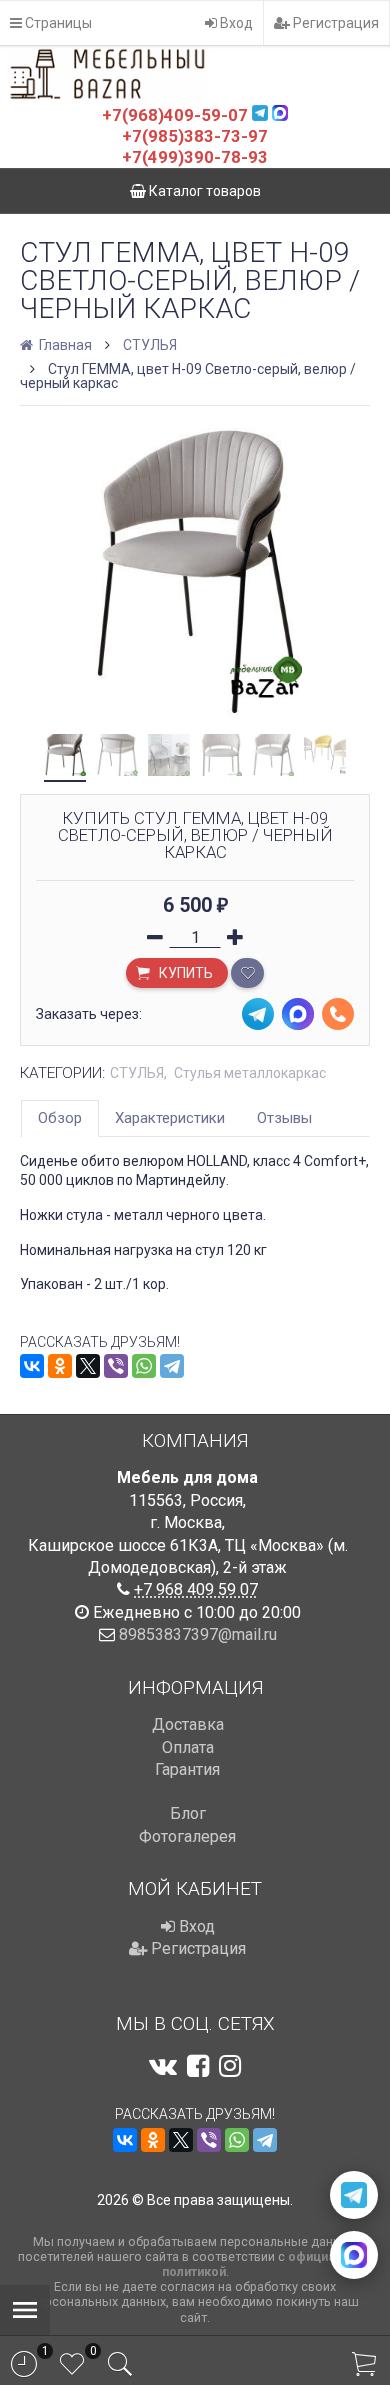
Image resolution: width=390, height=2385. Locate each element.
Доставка (188, 1724)
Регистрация (334, 23)
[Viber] (116, 1366)
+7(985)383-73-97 (195, 136)
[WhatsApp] (144, 1366)
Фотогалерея (187, 1836)
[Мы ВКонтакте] (163, 2066)
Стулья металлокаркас (250, 1073)
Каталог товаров (203, 191)
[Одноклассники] (60, 1366)
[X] (88, 1366)
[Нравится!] (247, 973)
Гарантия (187, 1769)
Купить (184, 973)
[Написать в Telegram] (354, 2195)
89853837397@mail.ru (198, 1634)
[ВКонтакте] (32, 1366)
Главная (64, 345)
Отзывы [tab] (284, 1118)
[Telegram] (172, 1366)
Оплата (188, 1747)
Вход (235, 23)
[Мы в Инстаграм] (230, 2066)
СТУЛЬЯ (150, 345)
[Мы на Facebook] (198, 2066)
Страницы (57, 23)
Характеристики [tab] (170, 1118)
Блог (188, 1813)
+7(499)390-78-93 (195, 157)
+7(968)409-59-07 (175, 115)
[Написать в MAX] (354, 2255)
